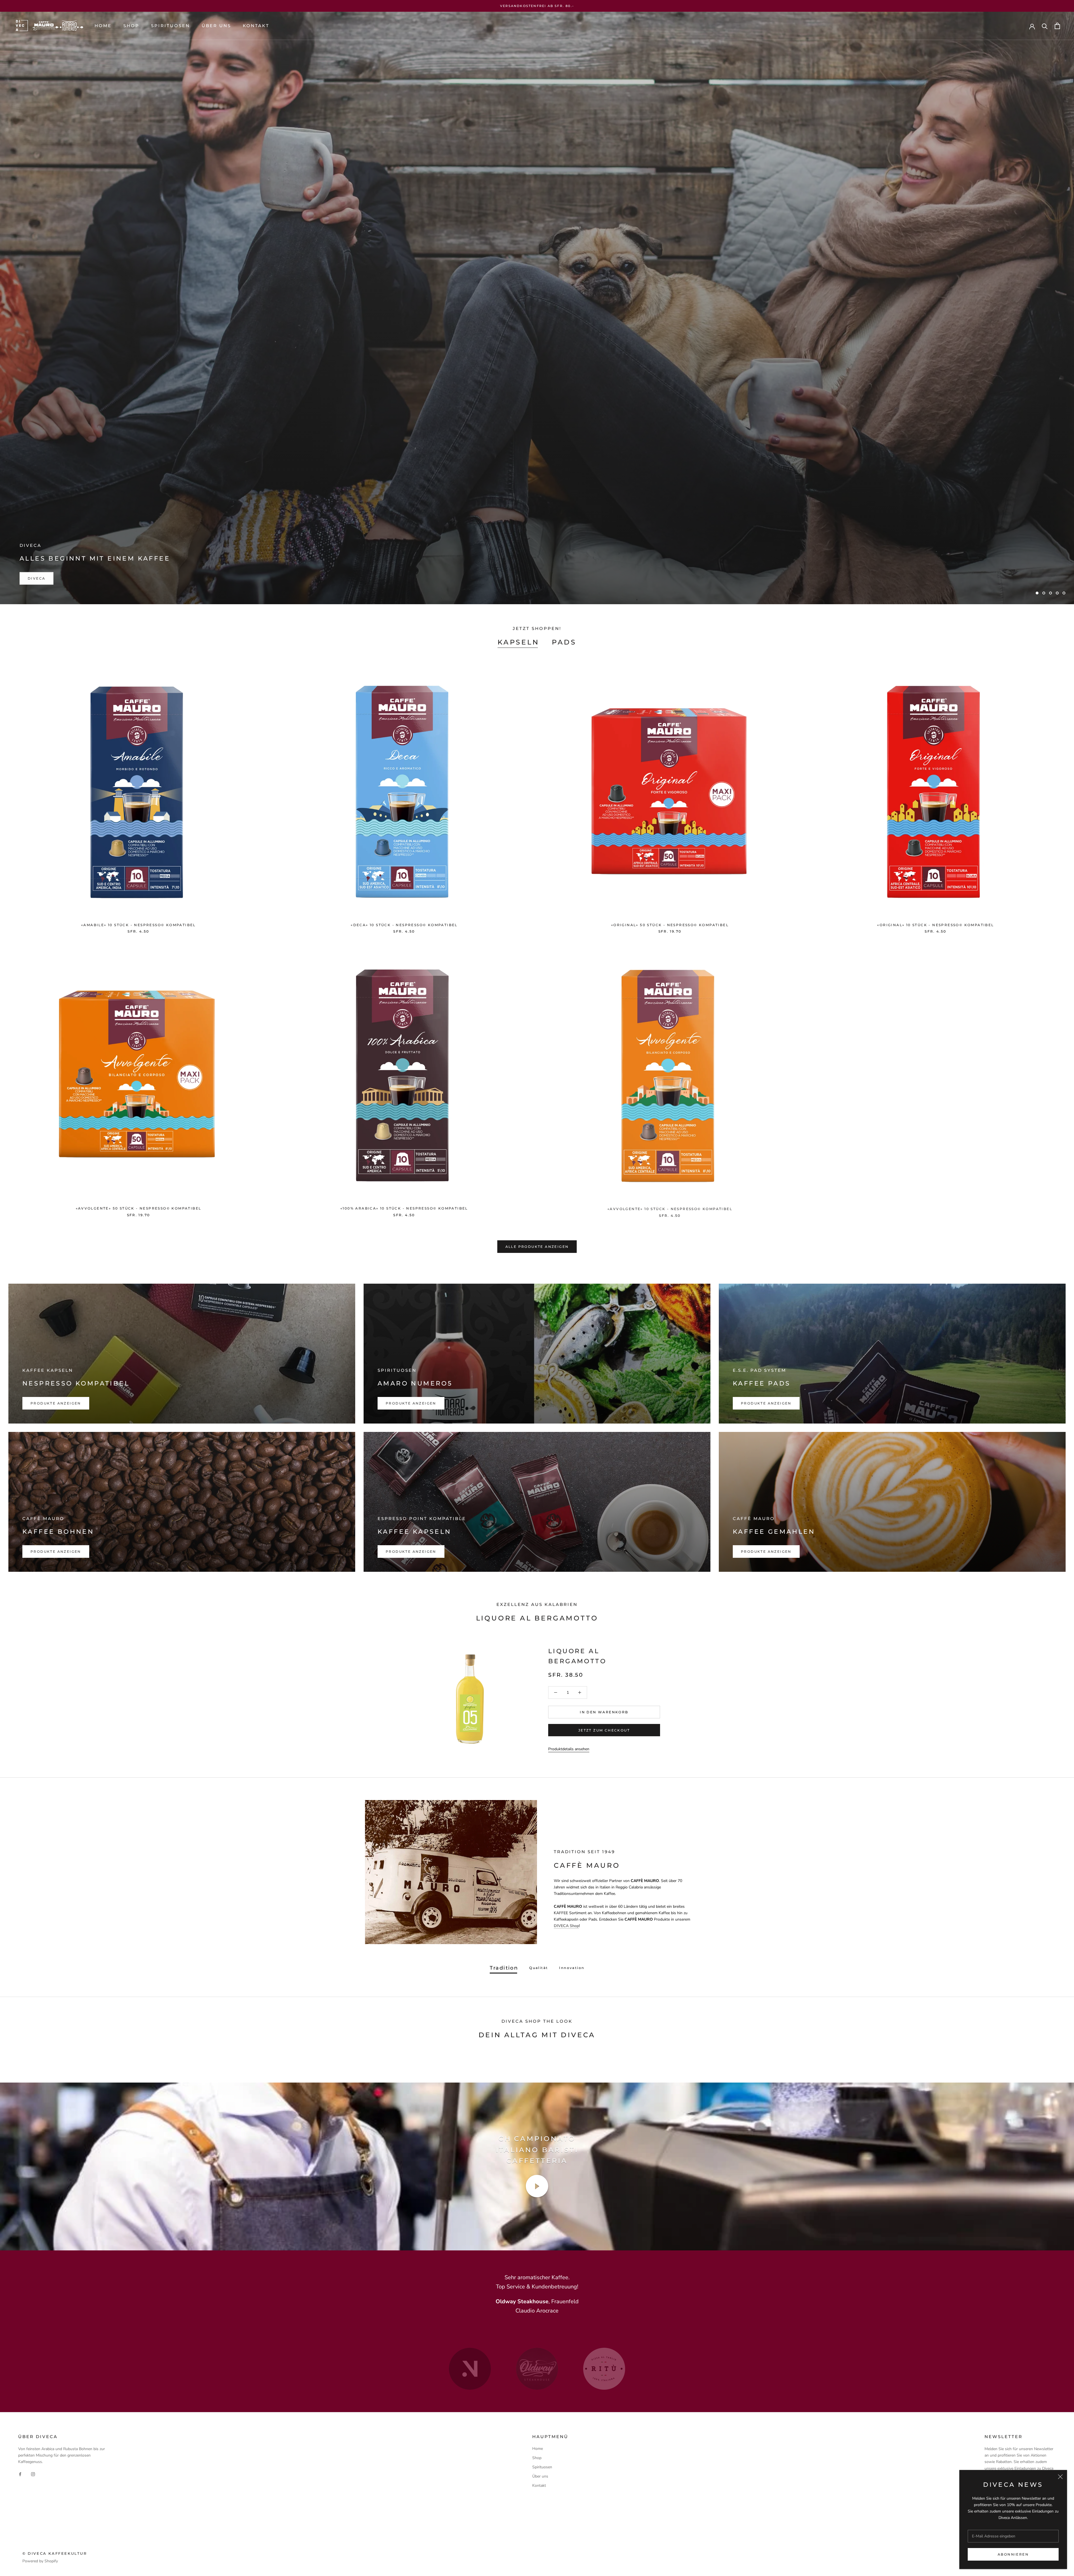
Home (103, 26)
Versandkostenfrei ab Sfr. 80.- (537, 6)
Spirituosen (170, 26)
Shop (131, 26)
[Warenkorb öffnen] (1057, 26)
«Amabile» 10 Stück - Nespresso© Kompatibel (138, 925)
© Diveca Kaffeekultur (55, 2553)
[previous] (348, 2060)
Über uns (216, 26)
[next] (726, 2060)
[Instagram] (33, 2474)
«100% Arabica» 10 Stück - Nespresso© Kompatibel (404, 1208)
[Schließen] (1060, 2477)
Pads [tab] (564, 642)
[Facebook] (20, 2474)
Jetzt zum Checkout (604, 1730)
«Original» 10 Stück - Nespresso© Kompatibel (935, 925)
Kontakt (256, 26)
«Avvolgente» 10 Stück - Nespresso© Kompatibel (670, 1208)
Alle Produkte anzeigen (537, 1247)
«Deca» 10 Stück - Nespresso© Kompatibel (404, 925)
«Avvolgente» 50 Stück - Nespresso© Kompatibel (139, 1208)
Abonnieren (1013, 2554)
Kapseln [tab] (518, 642)
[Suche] (1045, 26)
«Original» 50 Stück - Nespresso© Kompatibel (670, 925)
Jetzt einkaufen (49, 578)
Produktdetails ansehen (569, 1749)
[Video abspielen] (537, 2186)
